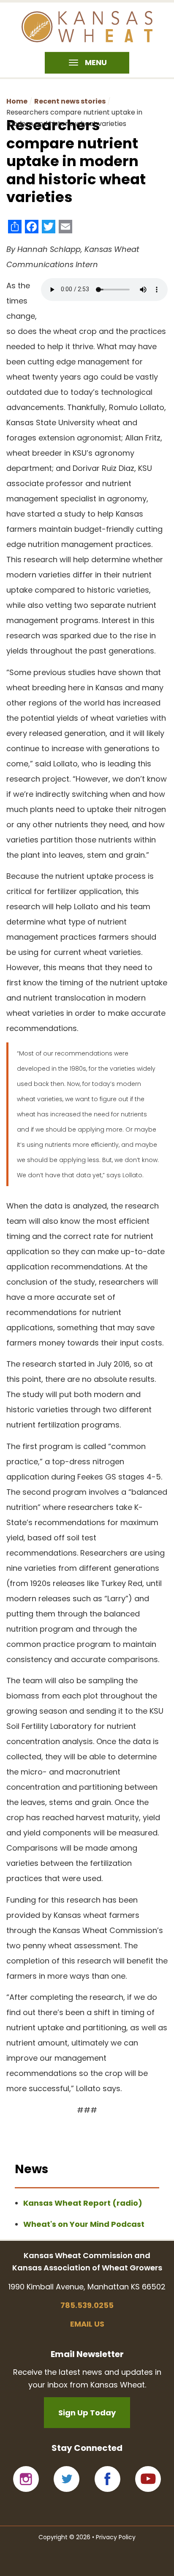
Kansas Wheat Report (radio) (83, 2203)
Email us (87, 2324)
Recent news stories (70, 101)
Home (17, 101)
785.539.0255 (87, 2305)
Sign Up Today (87, 2413)
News (31, 2169)
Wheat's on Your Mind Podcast (84, 2224)
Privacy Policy (116, 2537)
